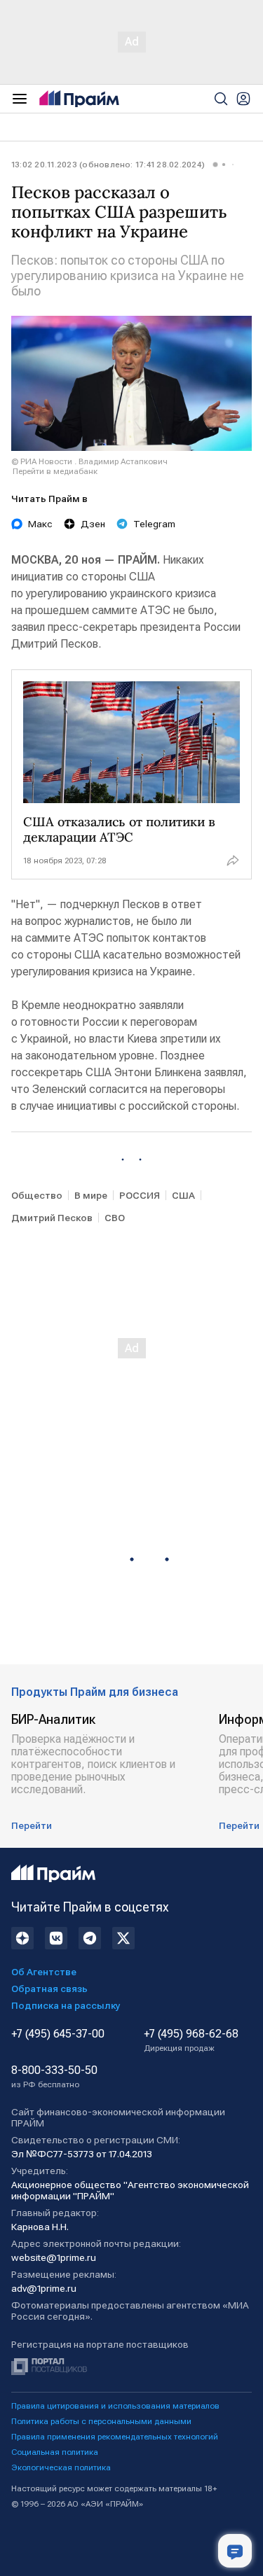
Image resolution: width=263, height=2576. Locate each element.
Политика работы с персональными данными (101, 2421)
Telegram (154, 524)
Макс (40, 524)
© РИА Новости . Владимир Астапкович (89, 461)
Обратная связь (49, 1989)
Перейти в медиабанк (55, 471)
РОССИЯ (140, 1195)
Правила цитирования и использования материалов (115, 2406)
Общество (37, 1195)
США (183, 1195)
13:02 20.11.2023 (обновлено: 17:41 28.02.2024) (108, 165)
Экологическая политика (61, 2467)
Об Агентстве (44, 1972)
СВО (115, 1218)
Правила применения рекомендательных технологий (115, 2437)
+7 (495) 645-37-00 (58, 2034)
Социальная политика (55, 2452)
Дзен (93, 524)
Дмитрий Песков (52, 1218)
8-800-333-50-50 (54, 2077)
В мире (91, 1195)
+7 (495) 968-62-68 (191, 2040)
